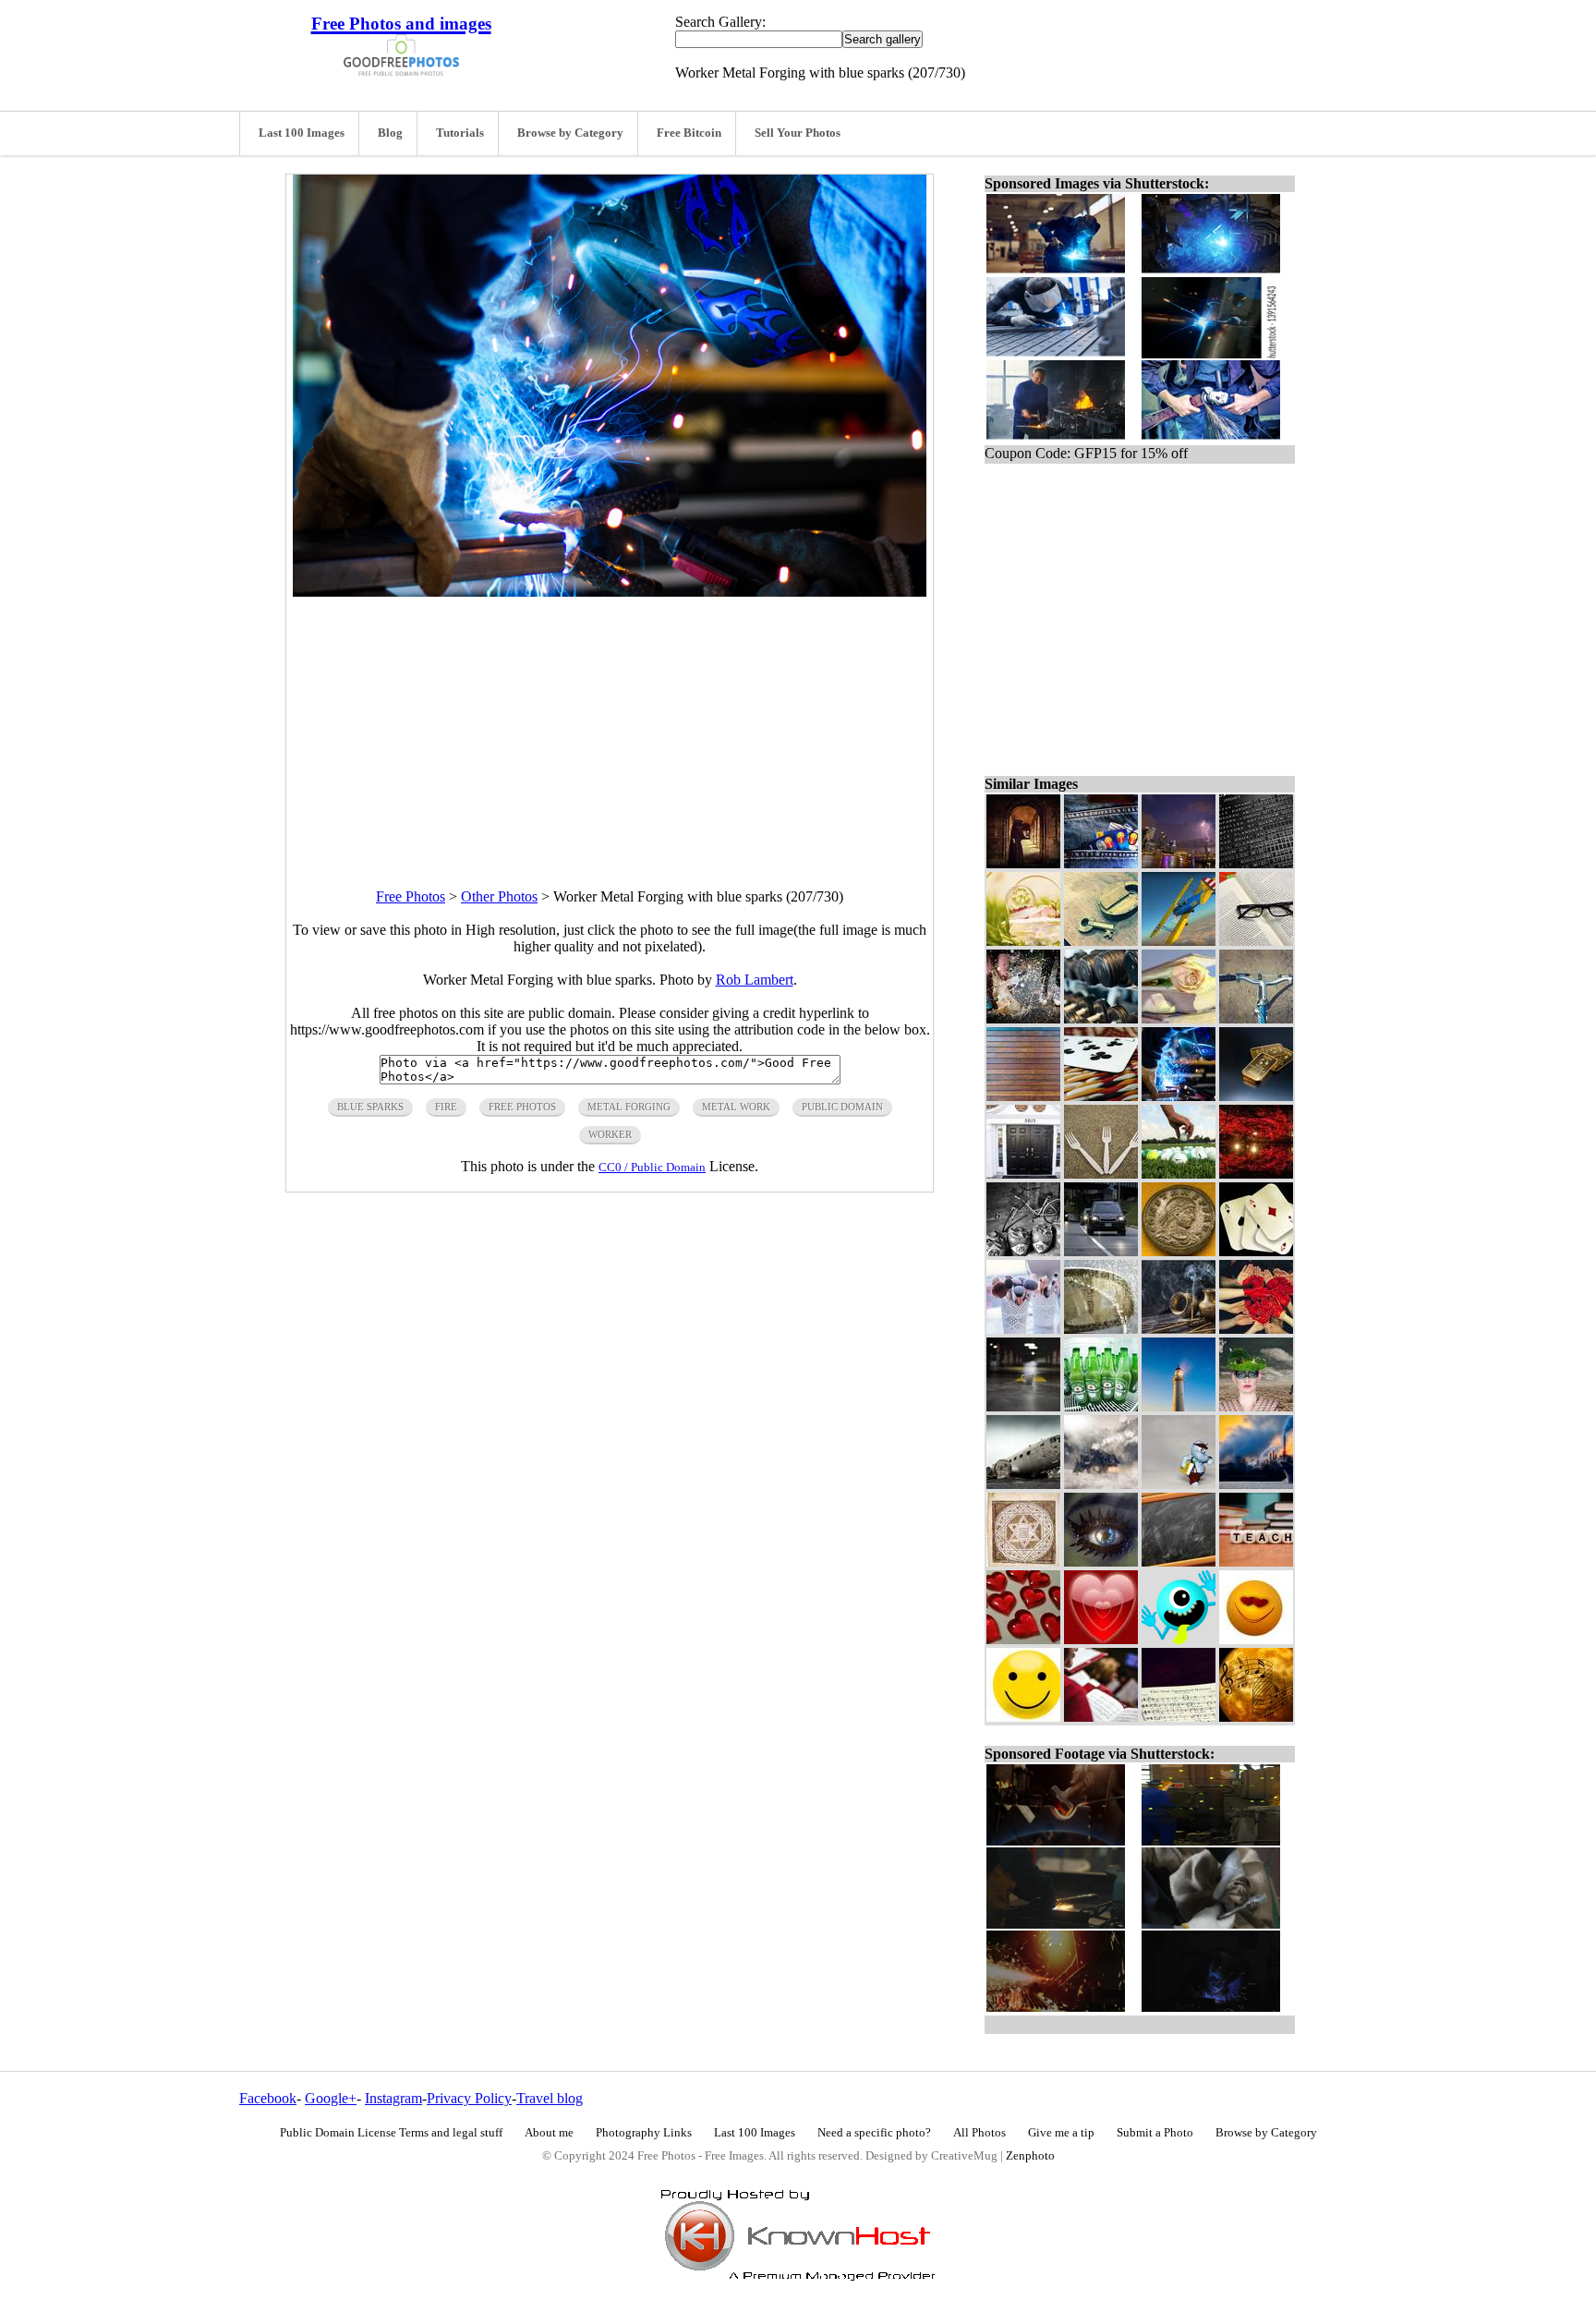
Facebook (268, 2098)
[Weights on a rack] (1101, 1018)
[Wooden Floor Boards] (1023, 1096)
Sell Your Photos (798, 133)
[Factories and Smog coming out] (1256, 1484)
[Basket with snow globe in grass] (1023, 941)
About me (549, 2133)
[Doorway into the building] (1023, 1174)
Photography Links (644, 2133)
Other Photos (499, 896)
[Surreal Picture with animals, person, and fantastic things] (1256, 1406)
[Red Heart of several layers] (1101, 1639)
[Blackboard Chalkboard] (1179, 1562)
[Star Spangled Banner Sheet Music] (1179, 1717)
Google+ (331, 2098)
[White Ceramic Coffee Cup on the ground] (1023, 1406)
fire (446, 1107)
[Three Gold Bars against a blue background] (1256, 1096)
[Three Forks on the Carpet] (1101, 1174)
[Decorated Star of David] (1023, 1562)
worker (610, 1134)
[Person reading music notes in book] (1101, 1717)
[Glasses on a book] (1256, 941)
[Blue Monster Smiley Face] (1179, 1639)
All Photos (979, 2133)
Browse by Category (570, 133)
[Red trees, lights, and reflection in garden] (1256, 1174)
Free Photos (411, 896)
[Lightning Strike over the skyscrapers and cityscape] (1179, 863)
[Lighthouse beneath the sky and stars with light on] (1179, 1406)
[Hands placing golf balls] (1179, 1174)
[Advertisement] (610, 726)
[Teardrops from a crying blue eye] (1101, 1562)
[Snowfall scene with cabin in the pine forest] (1101, 1484)
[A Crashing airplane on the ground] (1023, 1484)
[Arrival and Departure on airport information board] (1256, 863)
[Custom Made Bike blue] (1256, 1018)
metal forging (629, 1107)
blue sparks (370, 1107)
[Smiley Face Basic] (1023, 1717)
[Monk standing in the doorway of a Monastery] (1023, 863)
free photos (522, 1107)
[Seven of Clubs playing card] (1101, 1096)
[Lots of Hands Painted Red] (1256, 1329)
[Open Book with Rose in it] (1179, 1018)
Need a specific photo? (874, 2133)
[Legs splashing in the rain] (1023, 1018)
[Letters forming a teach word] (1256, 1562)
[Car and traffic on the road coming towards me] (1101, 1251)
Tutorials (460, 133)
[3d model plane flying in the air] (1179, 941)
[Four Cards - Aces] (1256, 1251)
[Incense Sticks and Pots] (1179, 1329)
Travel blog (550, 2098)
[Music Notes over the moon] (1256, 1717)
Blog (390, 133)
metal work (736, 1107)
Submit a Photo (1155, 2133)
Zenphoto (1030, 2156)
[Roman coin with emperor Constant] (1179, 1251)
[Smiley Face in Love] (1256, 1639)
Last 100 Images (302, 133)
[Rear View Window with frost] (1101, 1329)
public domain (842, 1107)
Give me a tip (1061, 2133)
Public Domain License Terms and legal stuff (391, 2133)
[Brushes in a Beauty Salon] (1023, 1329)
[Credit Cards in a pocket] (1101, 863)
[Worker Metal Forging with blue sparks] (1179, 1096)
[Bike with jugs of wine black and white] (1023, 1251)
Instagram (393, 2098)
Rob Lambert (755, 980)
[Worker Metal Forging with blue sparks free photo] (610, 592)
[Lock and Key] (1101, 941)
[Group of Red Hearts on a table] (1023, 1639)
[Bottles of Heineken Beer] (1101, 1406)
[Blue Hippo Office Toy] (1179, 1484)
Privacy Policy (469, 2098)
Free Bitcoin (689, 133)
